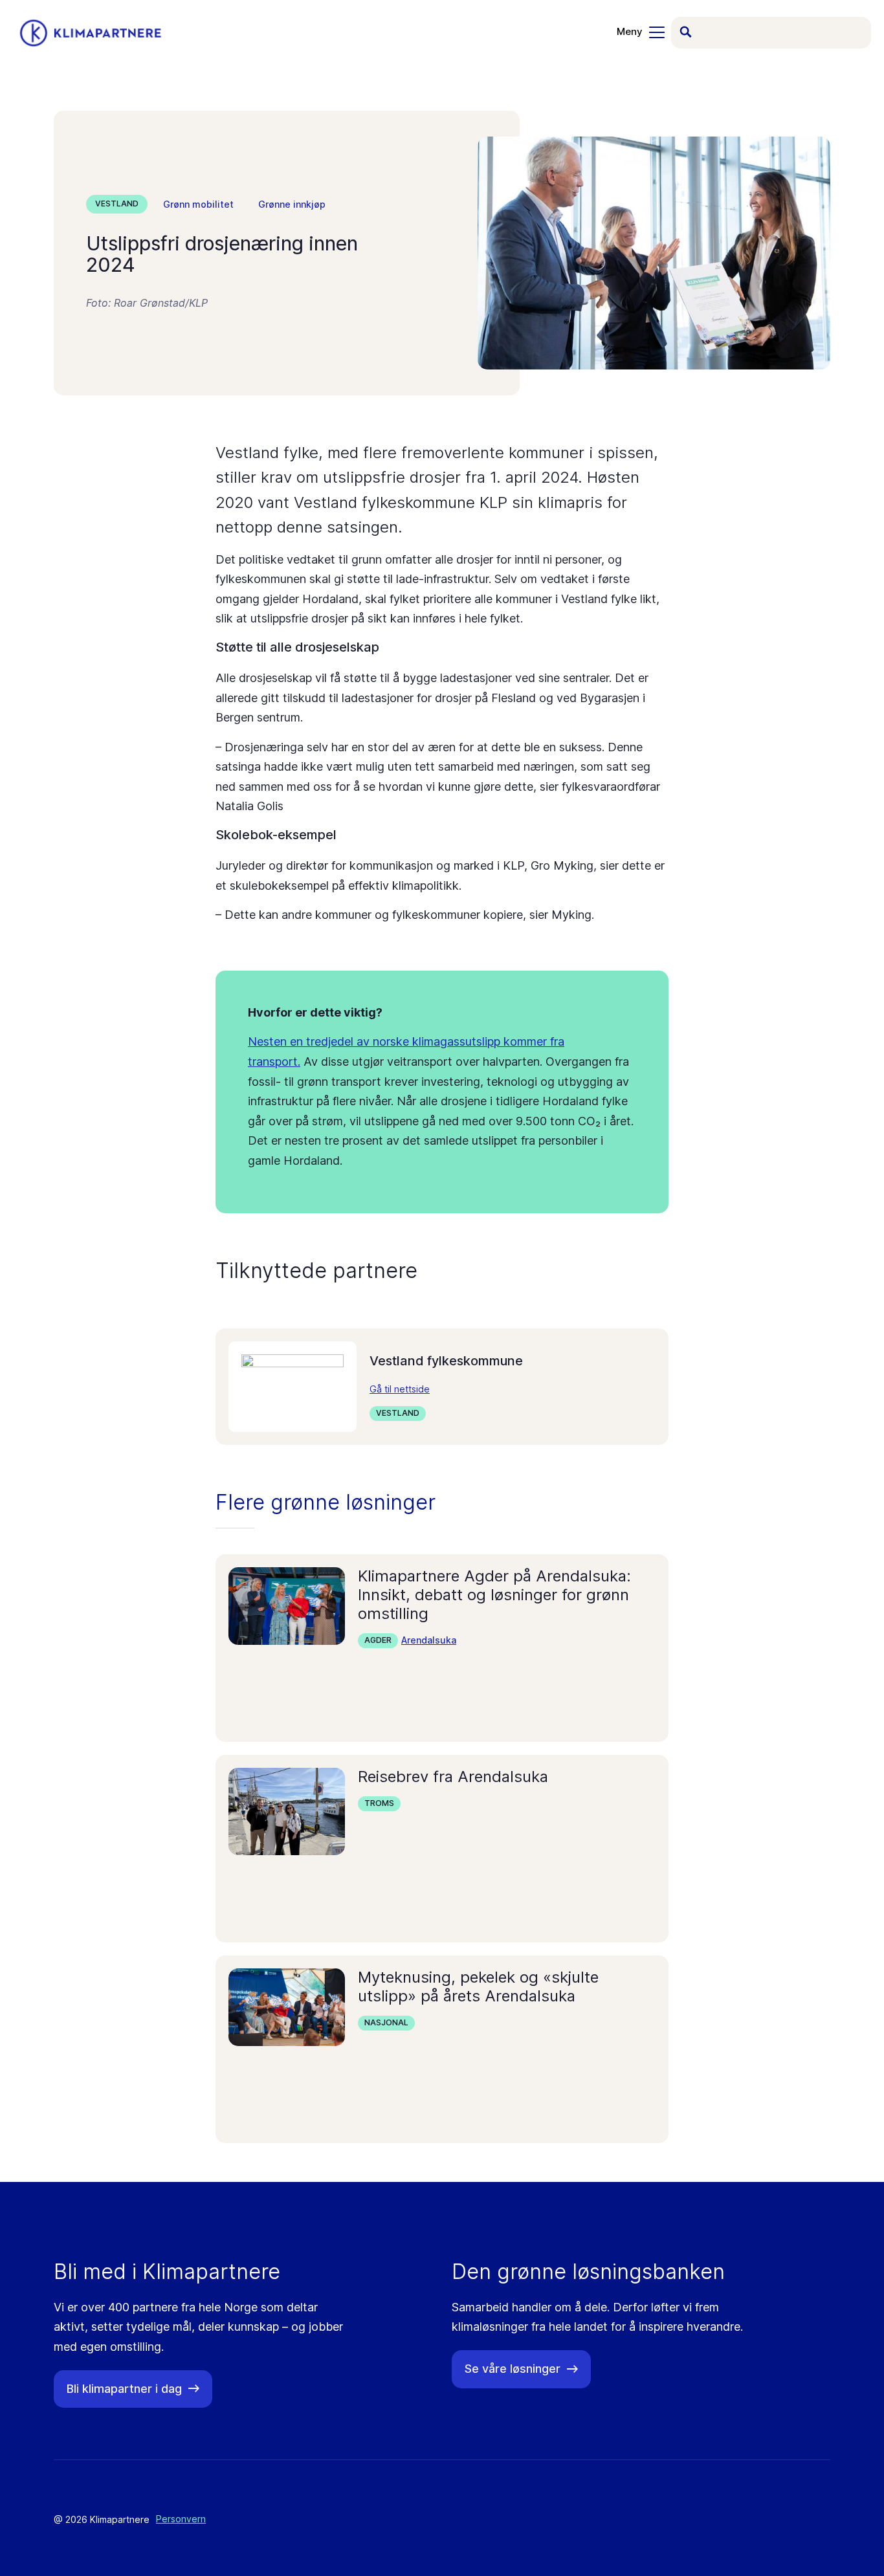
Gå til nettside (400, 1389)
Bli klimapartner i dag (124, 2389)
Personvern (181, 2519)
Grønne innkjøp (292, 204)
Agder (378, 1640)
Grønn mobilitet (198, 204)
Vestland (117, 204)
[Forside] (91, 33)
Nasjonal (386, 2022)
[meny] (641, 32)
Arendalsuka (429, 1640)
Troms (379, 1803)
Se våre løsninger (513, 2369)
